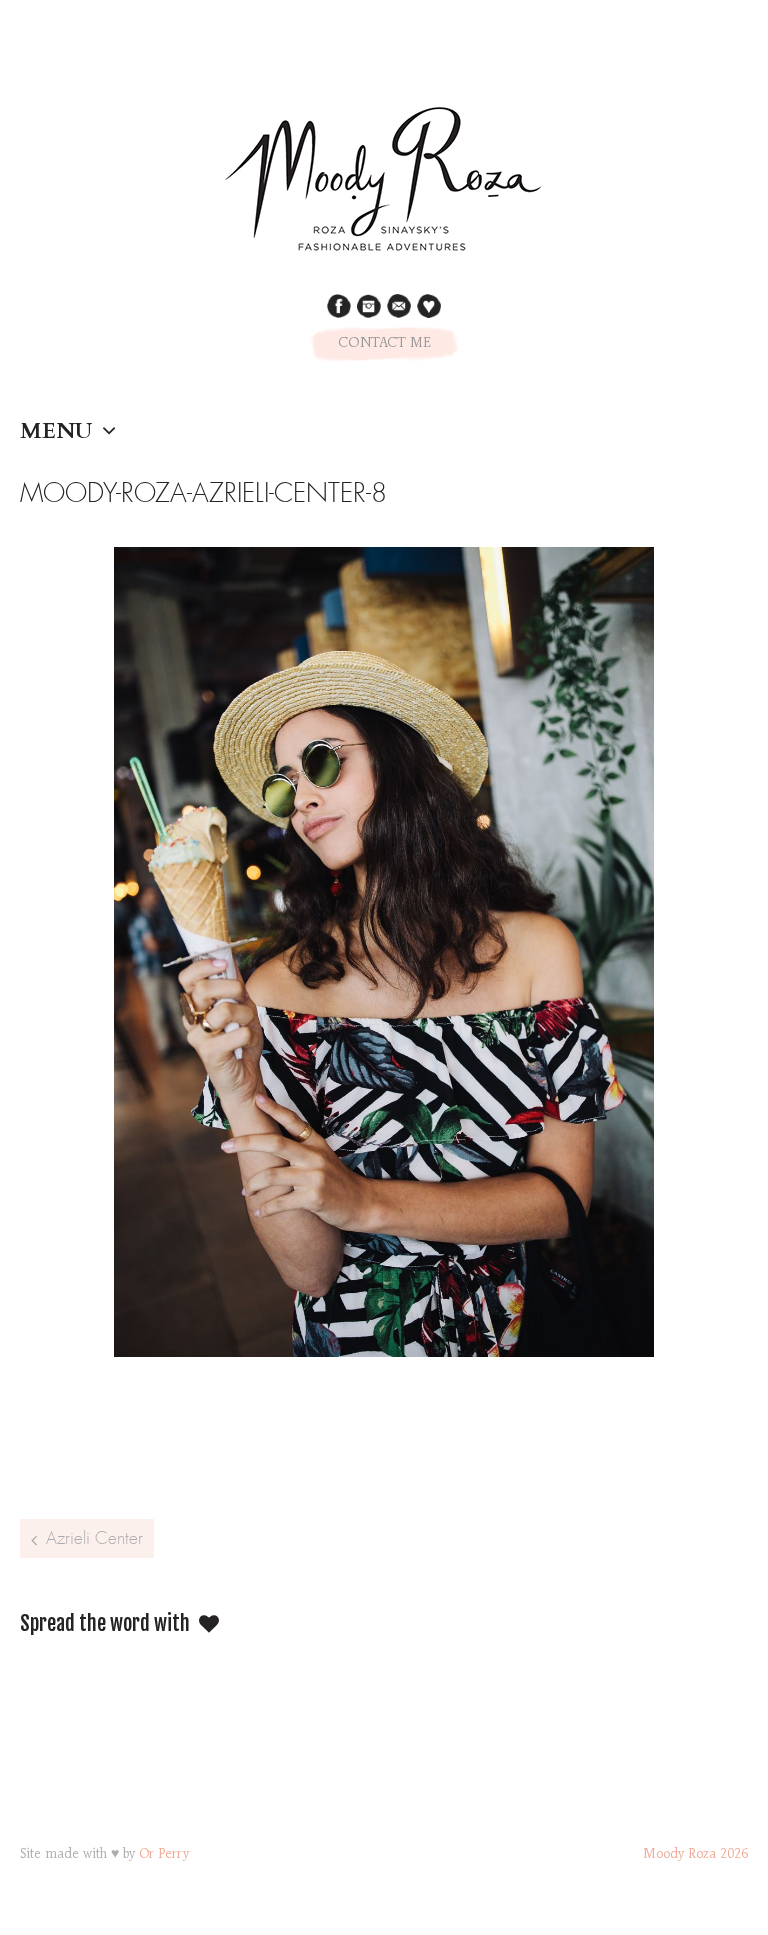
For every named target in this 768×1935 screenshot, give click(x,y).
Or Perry (164, 1855)
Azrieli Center (94, 1538)
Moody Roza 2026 (695, 1855)
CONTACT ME (384, 343)
